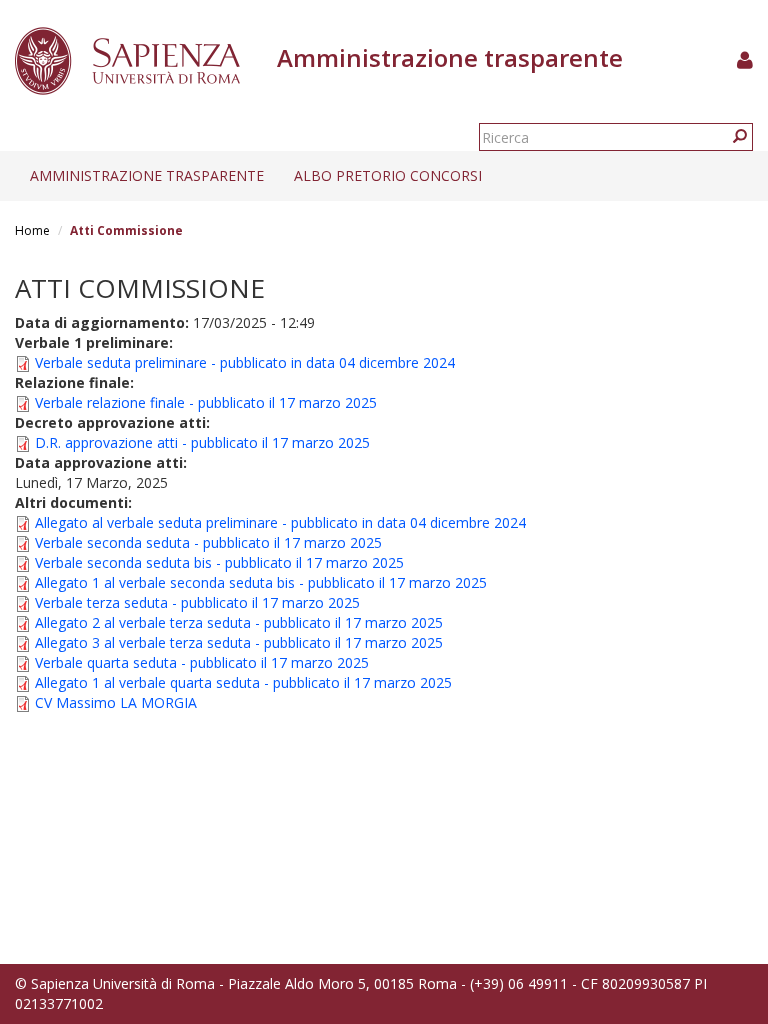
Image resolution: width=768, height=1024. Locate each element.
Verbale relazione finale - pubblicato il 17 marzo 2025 (206, 402)
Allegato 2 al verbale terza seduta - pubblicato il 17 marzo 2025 (239, 622)
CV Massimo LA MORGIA (116, 702)
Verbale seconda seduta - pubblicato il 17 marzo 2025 (208, 542)
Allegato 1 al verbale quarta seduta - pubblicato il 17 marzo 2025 (243, 682)
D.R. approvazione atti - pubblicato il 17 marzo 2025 (202, 442)
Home (32, 230)
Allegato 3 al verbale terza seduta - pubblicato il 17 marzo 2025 (239, 642)
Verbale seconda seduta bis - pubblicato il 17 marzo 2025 (219, 562)
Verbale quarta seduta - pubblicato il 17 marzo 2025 (202, 662)
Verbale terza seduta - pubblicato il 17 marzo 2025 (197, 602)
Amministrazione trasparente (147, 175)
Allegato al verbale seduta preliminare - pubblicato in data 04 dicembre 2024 (280, 522)
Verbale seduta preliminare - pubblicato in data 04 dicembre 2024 (245, 362)
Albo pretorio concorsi (388, 175)
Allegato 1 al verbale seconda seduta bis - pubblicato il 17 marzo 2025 (261, 582)
